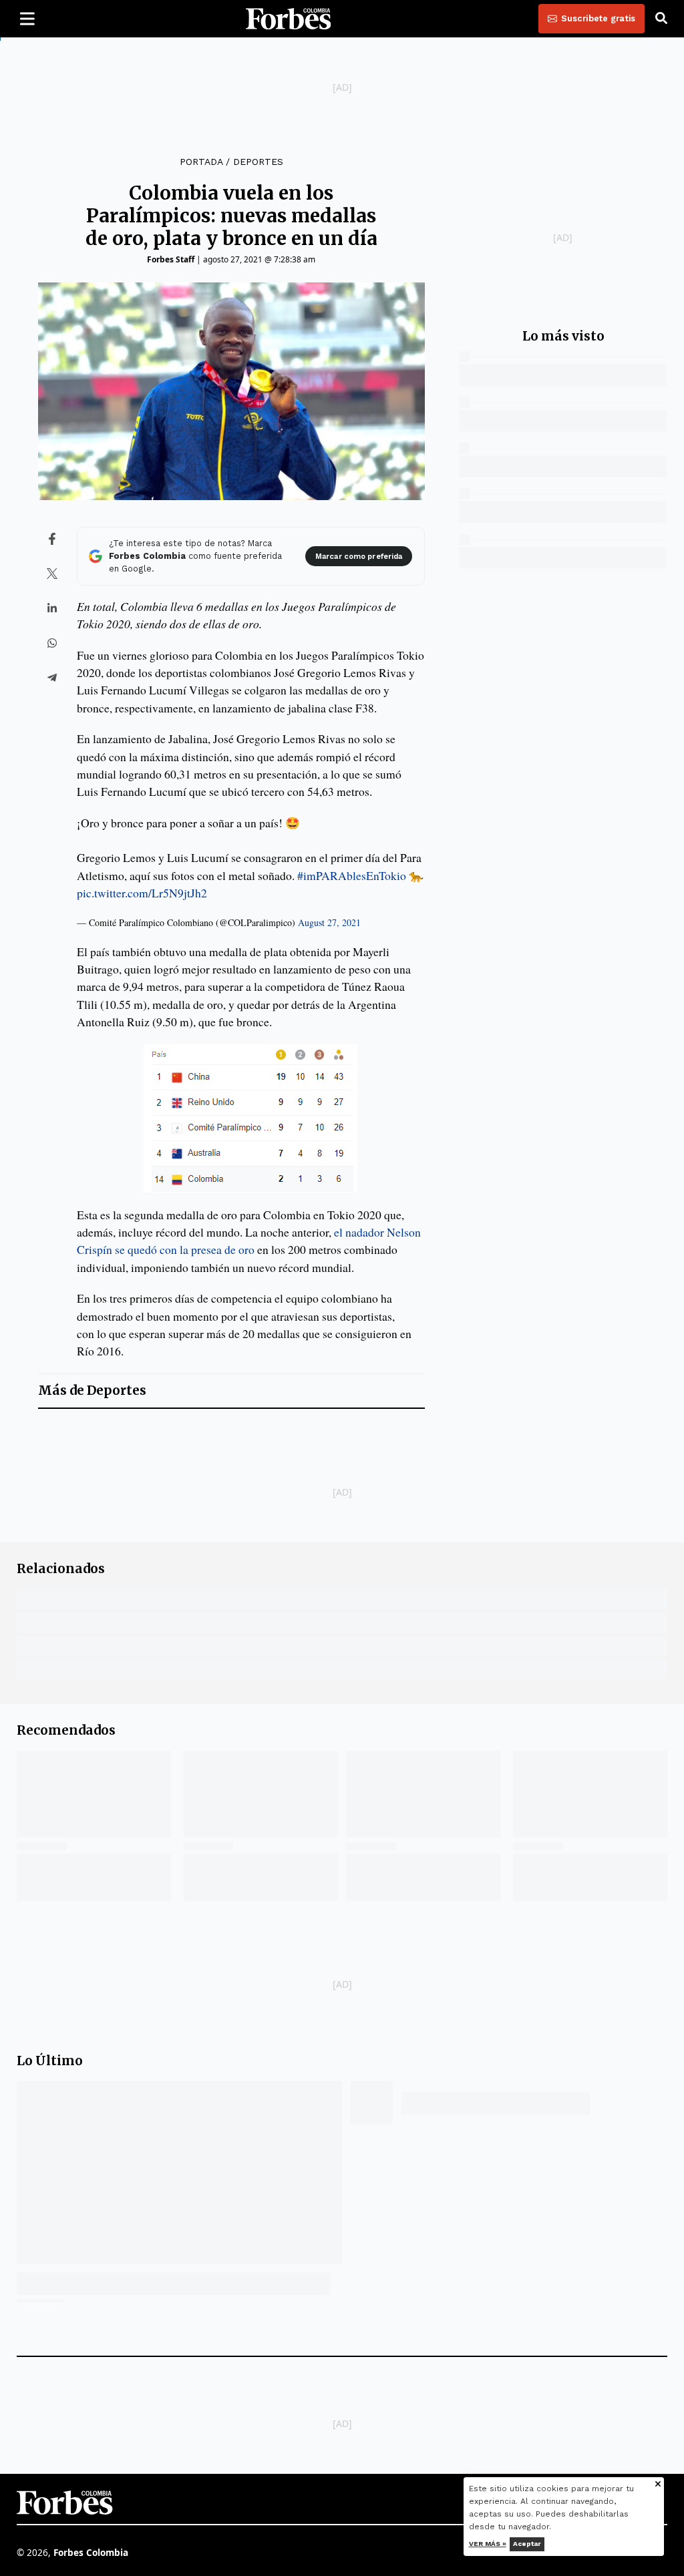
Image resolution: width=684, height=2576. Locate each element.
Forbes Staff (171, 259)
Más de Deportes (92, 1390)
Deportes (258, 162)
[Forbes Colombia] (289, 19)
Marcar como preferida (359, 557)
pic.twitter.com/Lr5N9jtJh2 (142, 893)
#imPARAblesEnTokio (352, 875)
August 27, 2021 (329, 922)
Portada (201, 162)
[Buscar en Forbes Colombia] (661, 19)
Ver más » (488, 2544)
